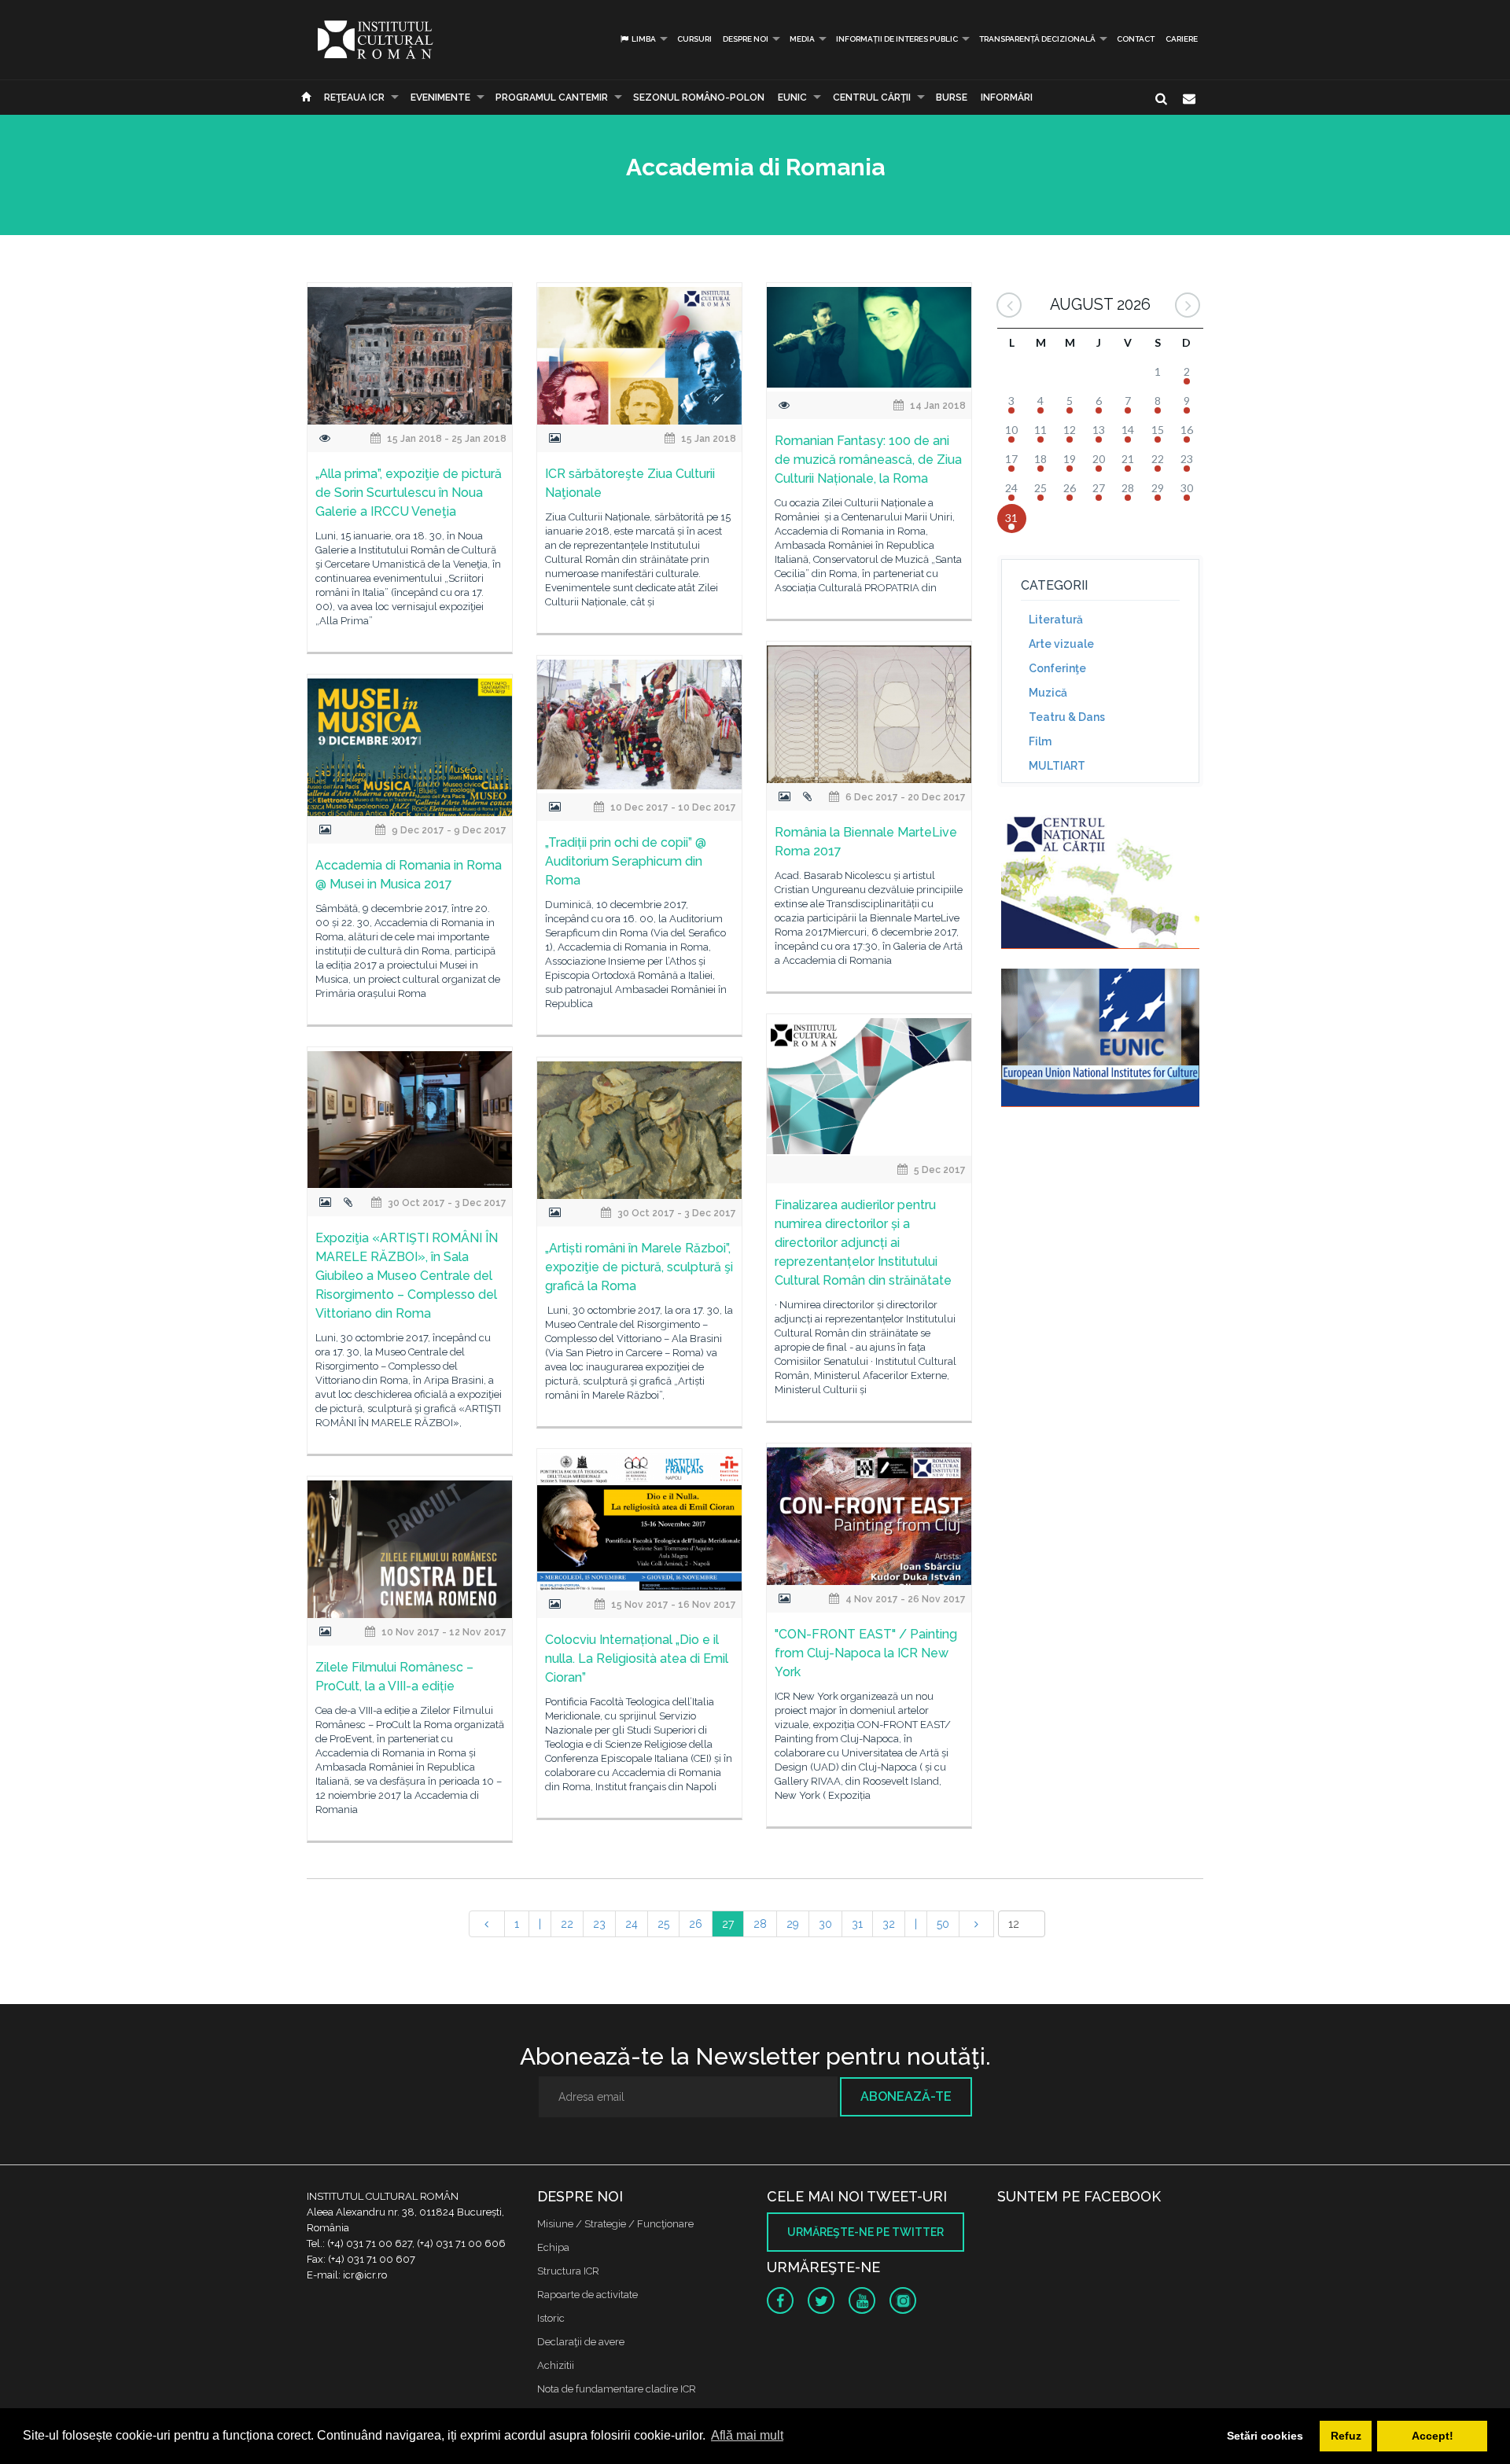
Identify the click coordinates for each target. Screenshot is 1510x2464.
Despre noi (746, 39)
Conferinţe (1057, 668)
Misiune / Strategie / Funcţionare (615, 2224)
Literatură (1056, 620)
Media (802, 39)
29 (793, 1924)
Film (1040, 741)
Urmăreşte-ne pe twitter (865, 2232)
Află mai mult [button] (747, 2435)
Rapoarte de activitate (587, 2295)
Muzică (1048, 693)
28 (760, 1924)
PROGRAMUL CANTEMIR (552, 97)
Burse (952, 97)
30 (825, 1924)
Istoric (551, 2318)
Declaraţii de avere (581, 2342)
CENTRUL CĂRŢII (872, 97)
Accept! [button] (1433, 2436)
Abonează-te (906, 2096)
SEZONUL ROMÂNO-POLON (699, 97)
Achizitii (556, 2365)
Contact (1136, 39)
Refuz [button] (1346, 2436)
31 (857, 1924)
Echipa (553, 2247)
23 (599, 1924)
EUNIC (792, 97)
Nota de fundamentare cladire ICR (617, 2389)
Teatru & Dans (1067, 717)
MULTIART (1057, 766)
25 (663, 1924)
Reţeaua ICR (354, 97)
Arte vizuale (1061, 644)
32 (889, 1924)
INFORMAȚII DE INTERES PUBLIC (897, 39)
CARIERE (1182, 39)
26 (696, 1924)
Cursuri (694, 39)
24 (632, 1924)
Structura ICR (568, 2271)
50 (943, 1924)
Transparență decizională (1037, 39)
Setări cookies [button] (1265, 2436)
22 (567, 1924)
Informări (1007, 97)
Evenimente (440, 97)
